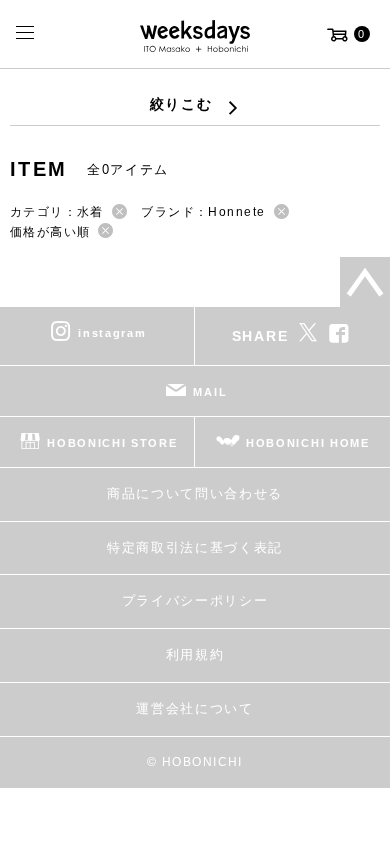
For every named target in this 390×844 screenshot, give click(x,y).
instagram (112, 333)
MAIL (210, 392)
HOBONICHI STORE (112, 443)
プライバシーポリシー (195, 600)
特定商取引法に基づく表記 (195, 547)
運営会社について (194, 708)
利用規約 (195, 654)
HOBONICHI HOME (308, 443)
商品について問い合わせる (195, 493)
